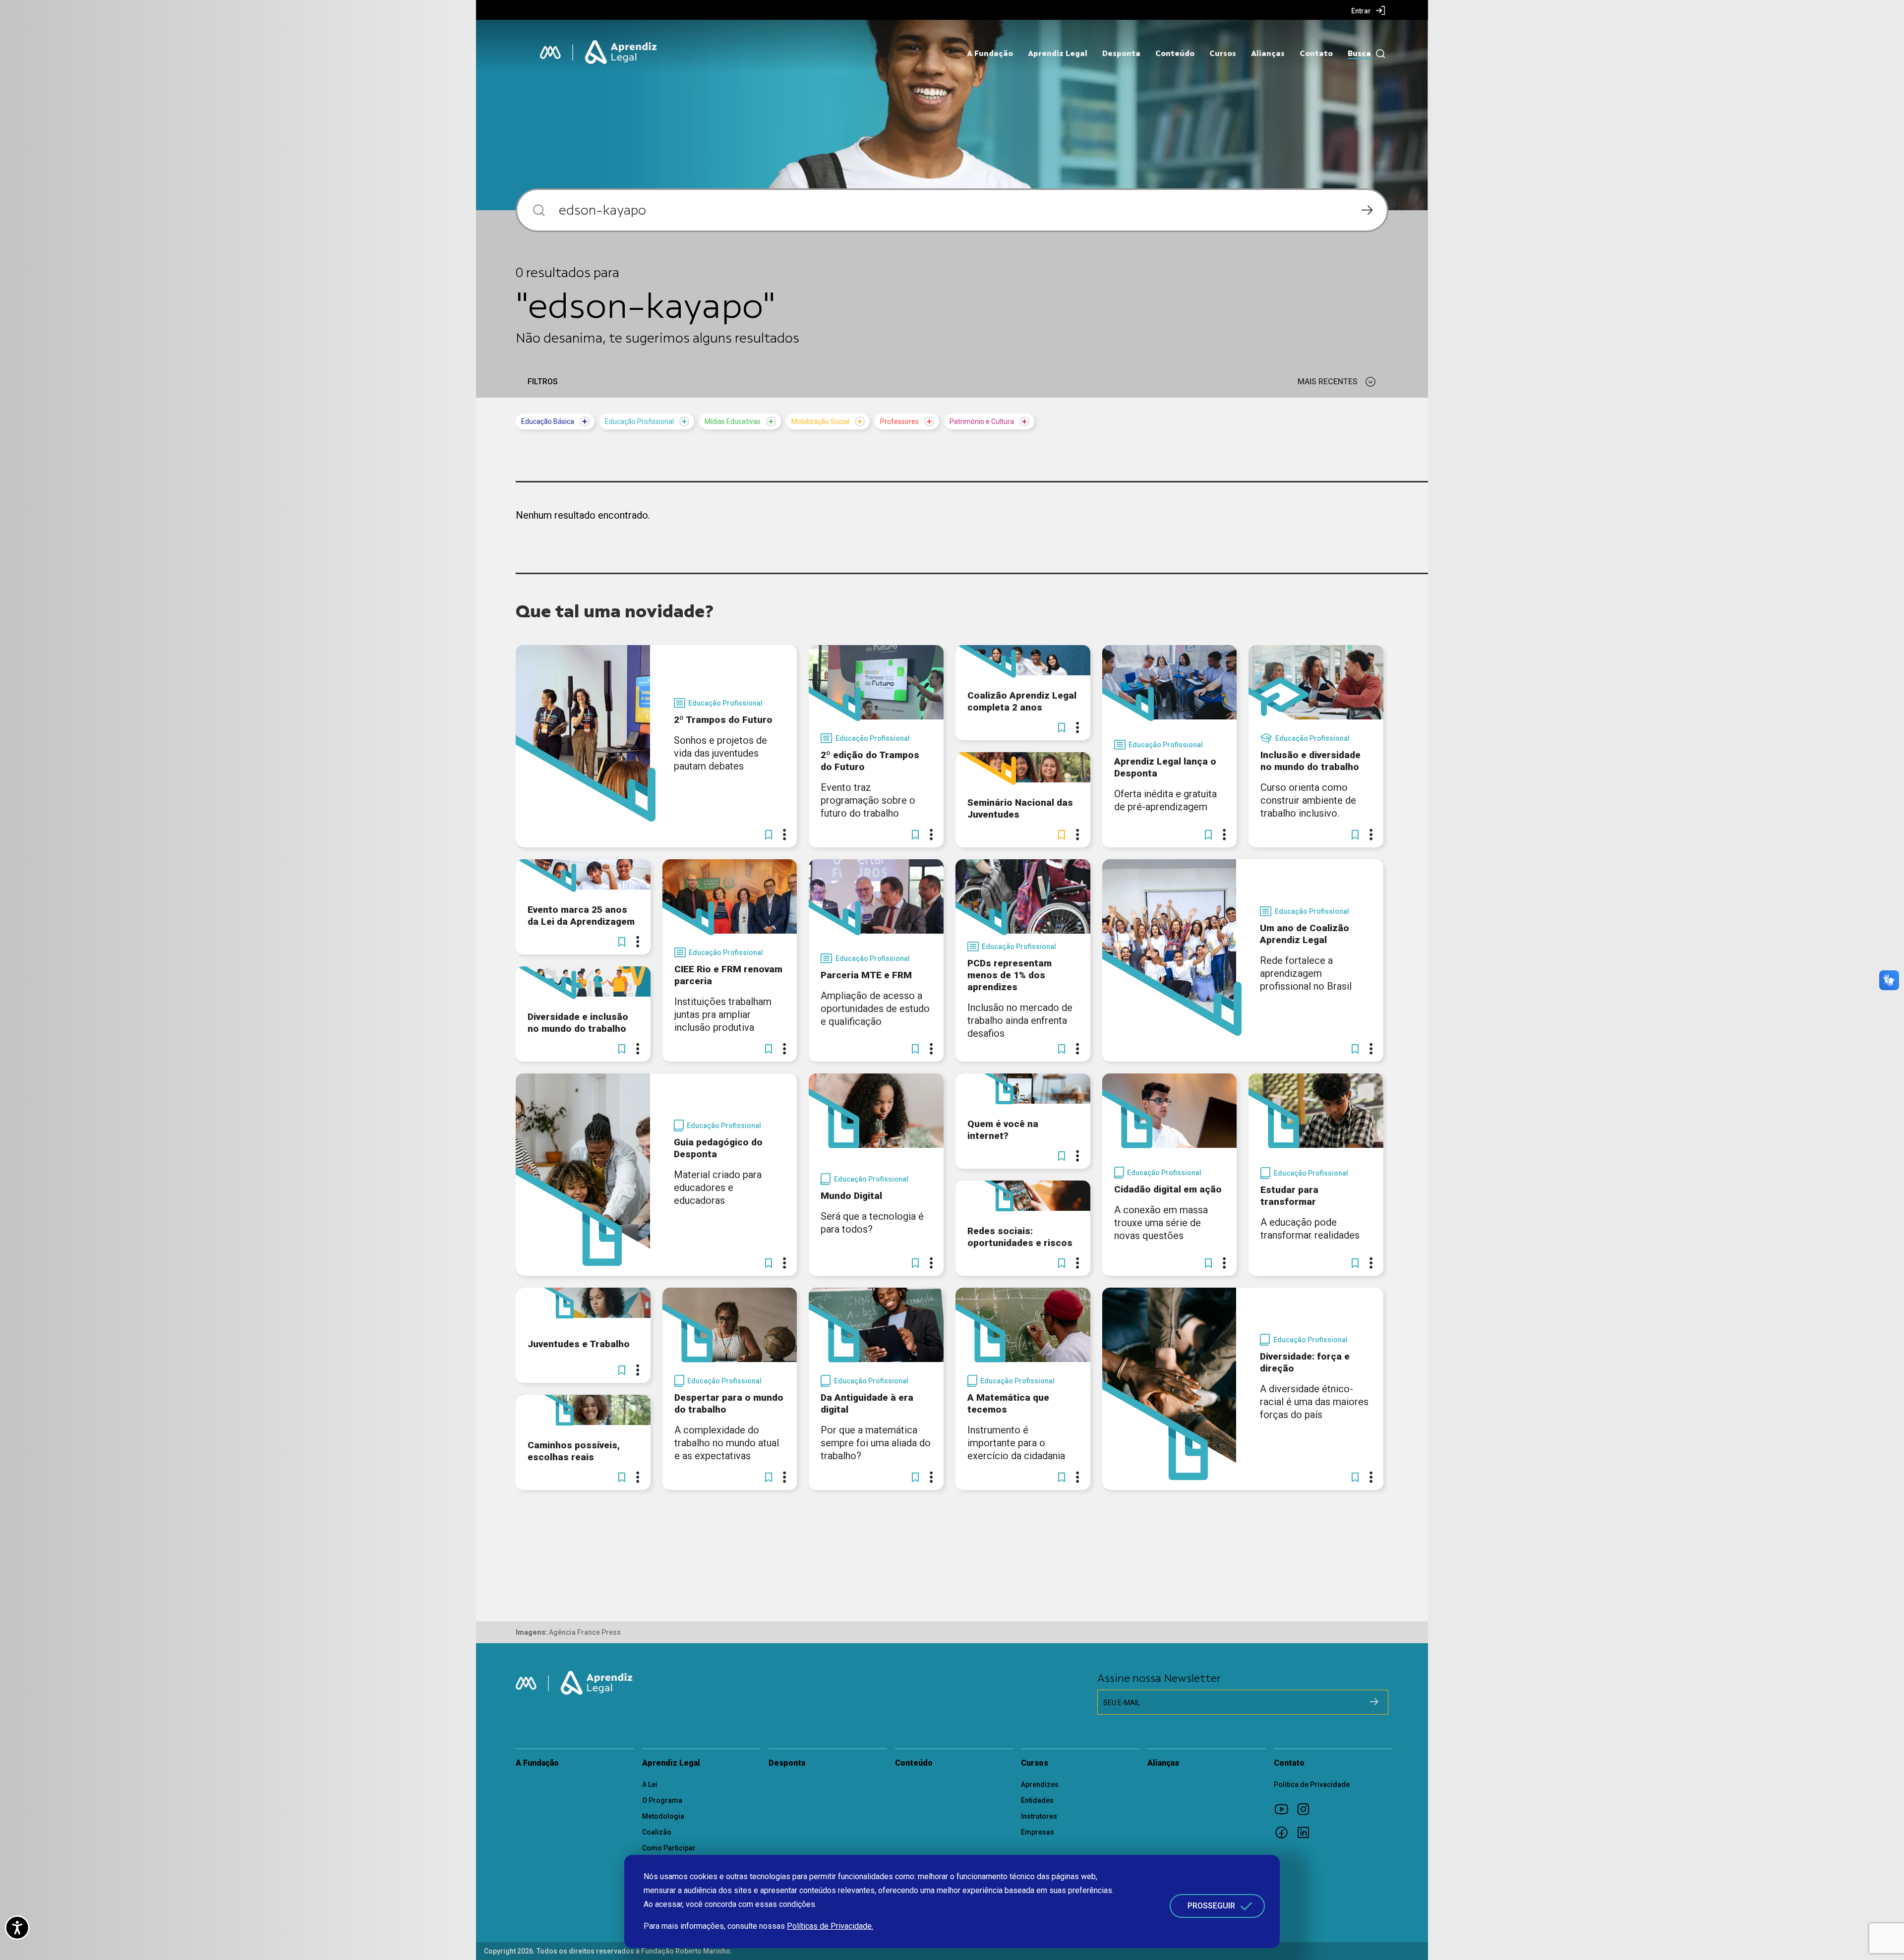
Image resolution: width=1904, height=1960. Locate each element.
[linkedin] (1307, 1832)
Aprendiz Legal (1058, 54)
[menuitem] (1368, 10)
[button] (769, 834)
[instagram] (1307, 1809)
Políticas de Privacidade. (830, 1926)
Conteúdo (1175, 54)
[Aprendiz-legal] (622, 53)
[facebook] (1285, 1832)
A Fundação (990, 54)
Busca (1359, 54)
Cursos (1223, 54)
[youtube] (1285, 1809)
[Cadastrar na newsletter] (1374, 1702)
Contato (1316, 54)
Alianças (1268, 54)
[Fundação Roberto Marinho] (550, 53)
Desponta (1121, 54)
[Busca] (1378, 54)
